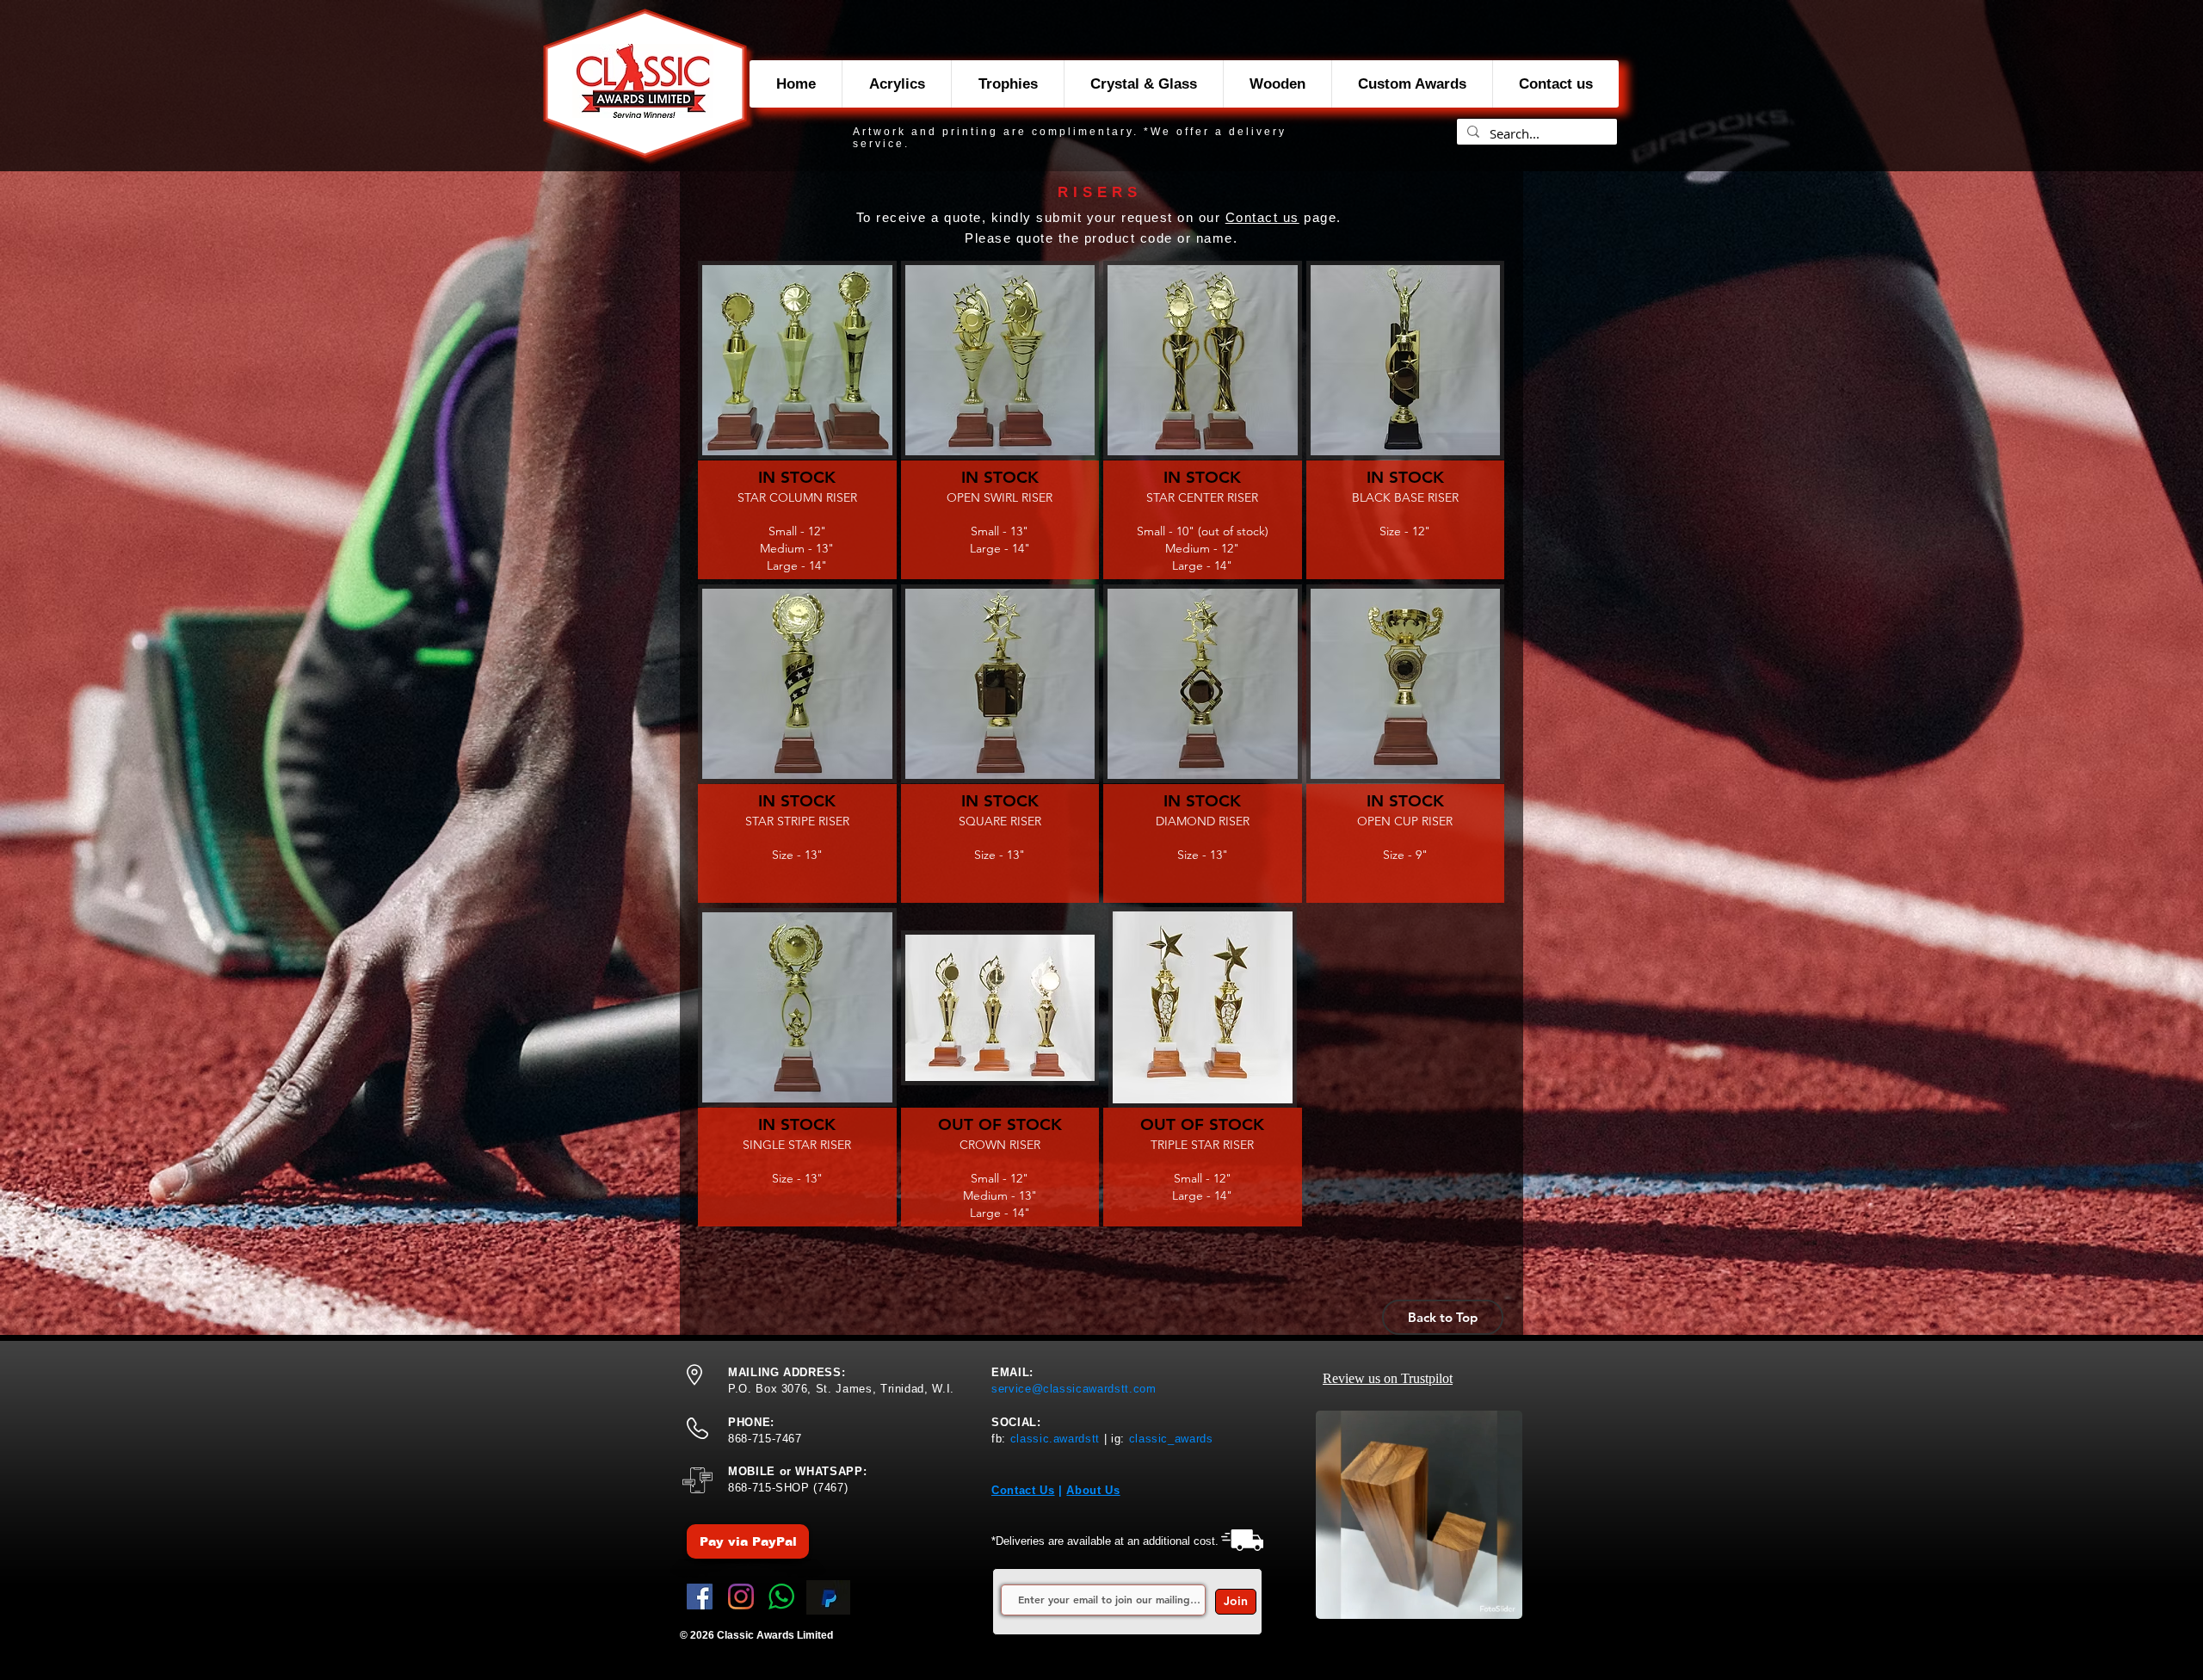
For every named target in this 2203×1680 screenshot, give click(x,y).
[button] (797, 420)
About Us (1093, 1490)
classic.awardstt (1055, 1439)
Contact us (1262, 217)
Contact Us (1023, 1490)
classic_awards (1171, 1439)
